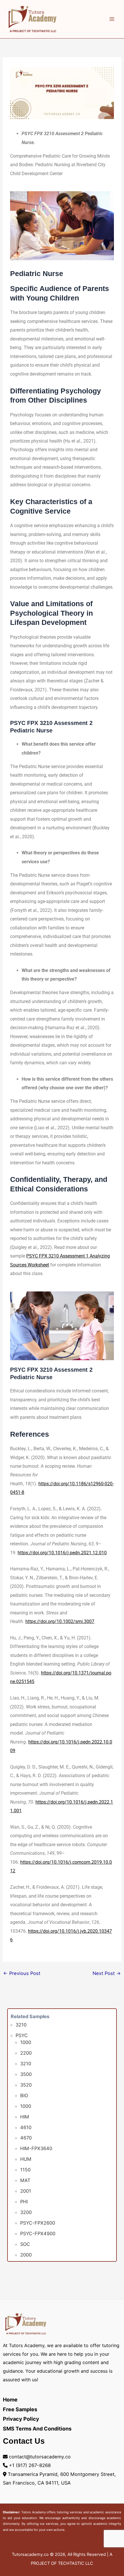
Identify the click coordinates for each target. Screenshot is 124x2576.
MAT (25, 2180)
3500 (26, 2074)
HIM (25, 2117)
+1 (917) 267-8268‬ (30, 2465)
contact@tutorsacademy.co (40, 2457)
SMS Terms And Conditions (37, 2429)
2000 (26, 2255)
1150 (25, 2170)
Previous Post (22, 1973)
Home (10, 2400)
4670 (26, 2138)
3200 (26, 2212)
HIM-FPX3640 (36, 2148)
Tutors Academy (34, 2512)
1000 (26, 2042)
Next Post (107, 1973)
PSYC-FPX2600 (38, 2223)
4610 (26, 2127)
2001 (26, 2191)
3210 (21, 2025)
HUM (26, 2159)
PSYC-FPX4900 (38, 2234)
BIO (24, 2095)
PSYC (22, 2035)
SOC (25, 2244)
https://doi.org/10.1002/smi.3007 (60, 1621)
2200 (26, 2053)
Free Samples (20, 2409)
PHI (24, 2202)
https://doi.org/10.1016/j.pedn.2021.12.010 (62, 1553)
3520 (26, 2085)
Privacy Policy (21, 2419)
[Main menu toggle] (112, 19)
